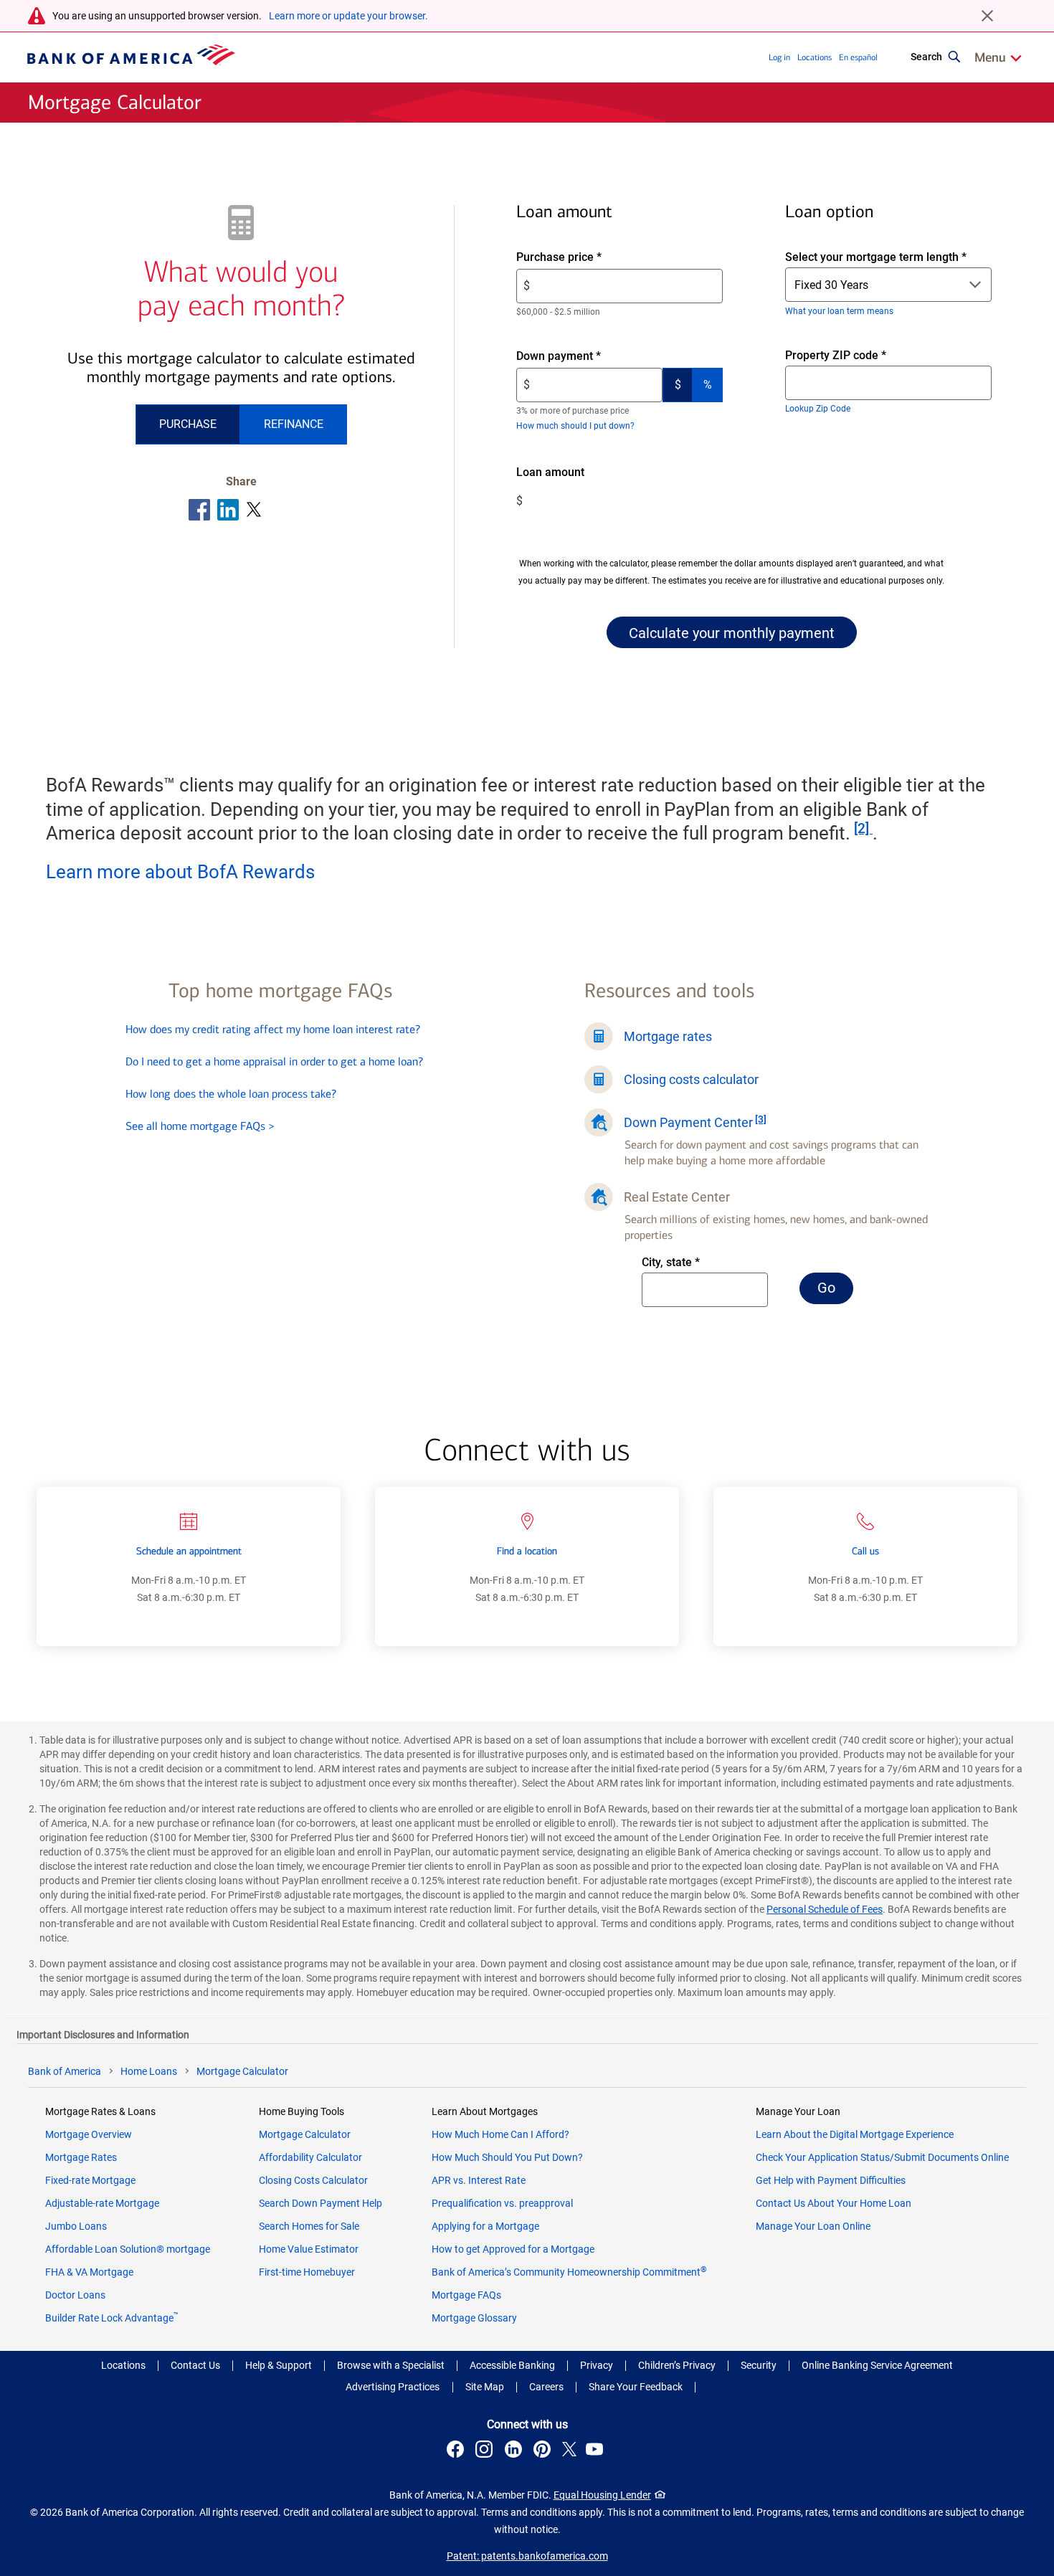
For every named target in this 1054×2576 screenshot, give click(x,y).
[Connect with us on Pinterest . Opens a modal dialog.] (544, 2451)
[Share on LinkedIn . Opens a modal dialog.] (228, 510)
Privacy (597, 2365)
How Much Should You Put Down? (507, 2157)
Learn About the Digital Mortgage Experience (855, 2134)
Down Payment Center (688, 1122)
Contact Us (195, 2365)
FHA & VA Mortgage (89, 2272)
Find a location (527, 1551)
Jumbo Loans (76, 2226)
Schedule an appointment (189, 1551)
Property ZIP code (849, 356)
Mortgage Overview (89, 2134)
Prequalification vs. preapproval (502, 2203)
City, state (690, 1263)
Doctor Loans (75, 2295)
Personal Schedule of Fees (825, 1909)
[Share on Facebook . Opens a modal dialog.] (199, 510)
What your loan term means (839, 311)
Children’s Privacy (677, 2365)
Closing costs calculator (691, 1079)
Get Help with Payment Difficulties (831, 2180)
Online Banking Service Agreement (877, 2365)
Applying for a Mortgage (485, 2226)
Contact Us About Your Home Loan (834, 2203)
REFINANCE (294, 424)
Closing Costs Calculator (313, 2180)
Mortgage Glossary (474, 2318)
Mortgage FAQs (466, 2295)
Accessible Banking (512, 2365)
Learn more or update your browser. (348, 16)
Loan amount (571, 473)
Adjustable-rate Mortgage (102, 2203)
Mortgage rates (668, 1036)
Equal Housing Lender (602, 2495)
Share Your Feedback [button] (636, 2387)
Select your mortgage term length (876, 257)
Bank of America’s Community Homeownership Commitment (569, 2272)
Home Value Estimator (309, 2249)
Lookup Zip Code (818, 409)
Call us (865, 1551)
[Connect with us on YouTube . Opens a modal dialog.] (597, 2451)
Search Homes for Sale (309, 2226)
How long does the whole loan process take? (231, 1094)
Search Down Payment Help (321, 2203)
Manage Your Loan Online (813, 2226)
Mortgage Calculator (305, 2134)
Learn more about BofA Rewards (180, 872)
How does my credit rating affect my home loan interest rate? (273, 1029)
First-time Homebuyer (307, 2272)
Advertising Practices (393, 2387)
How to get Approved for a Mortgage (513, 2249)
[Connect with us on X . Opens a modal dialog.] (570, 2451)
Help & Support (279, 2365)
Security (759, 2365)
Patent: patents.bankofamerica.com (527, 2556)
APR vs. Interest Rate (479, 2180)
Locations (815, 57)
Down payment (583, 357)
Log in (779, 57)
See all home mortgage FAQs (200, 1126)
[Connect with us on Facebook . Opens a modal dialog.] (457, 2451)
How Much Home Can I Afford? (500, 2134)
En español (858, 57)
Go (835, 1291)
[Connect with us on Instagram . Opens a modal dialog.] (486, 2451)
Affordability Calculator (310, 2157)
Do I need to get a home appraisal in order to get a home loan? (274, 1061)
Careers (546, 2387)
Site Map (485, 2387)
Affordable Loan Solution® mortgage (128, 2249)
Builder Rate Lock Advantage (112, 2318)
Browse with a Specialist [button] (391, 2365)
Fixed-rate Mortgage (90, 2180)
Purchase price (583, 258)
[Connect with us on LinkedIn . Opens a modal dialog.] (515, 2451)
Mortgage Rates (81, 2157)
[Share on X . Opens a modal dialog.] (254, 510)
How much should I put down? (575, 426)
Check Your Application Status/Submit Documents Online (882, 2157)
